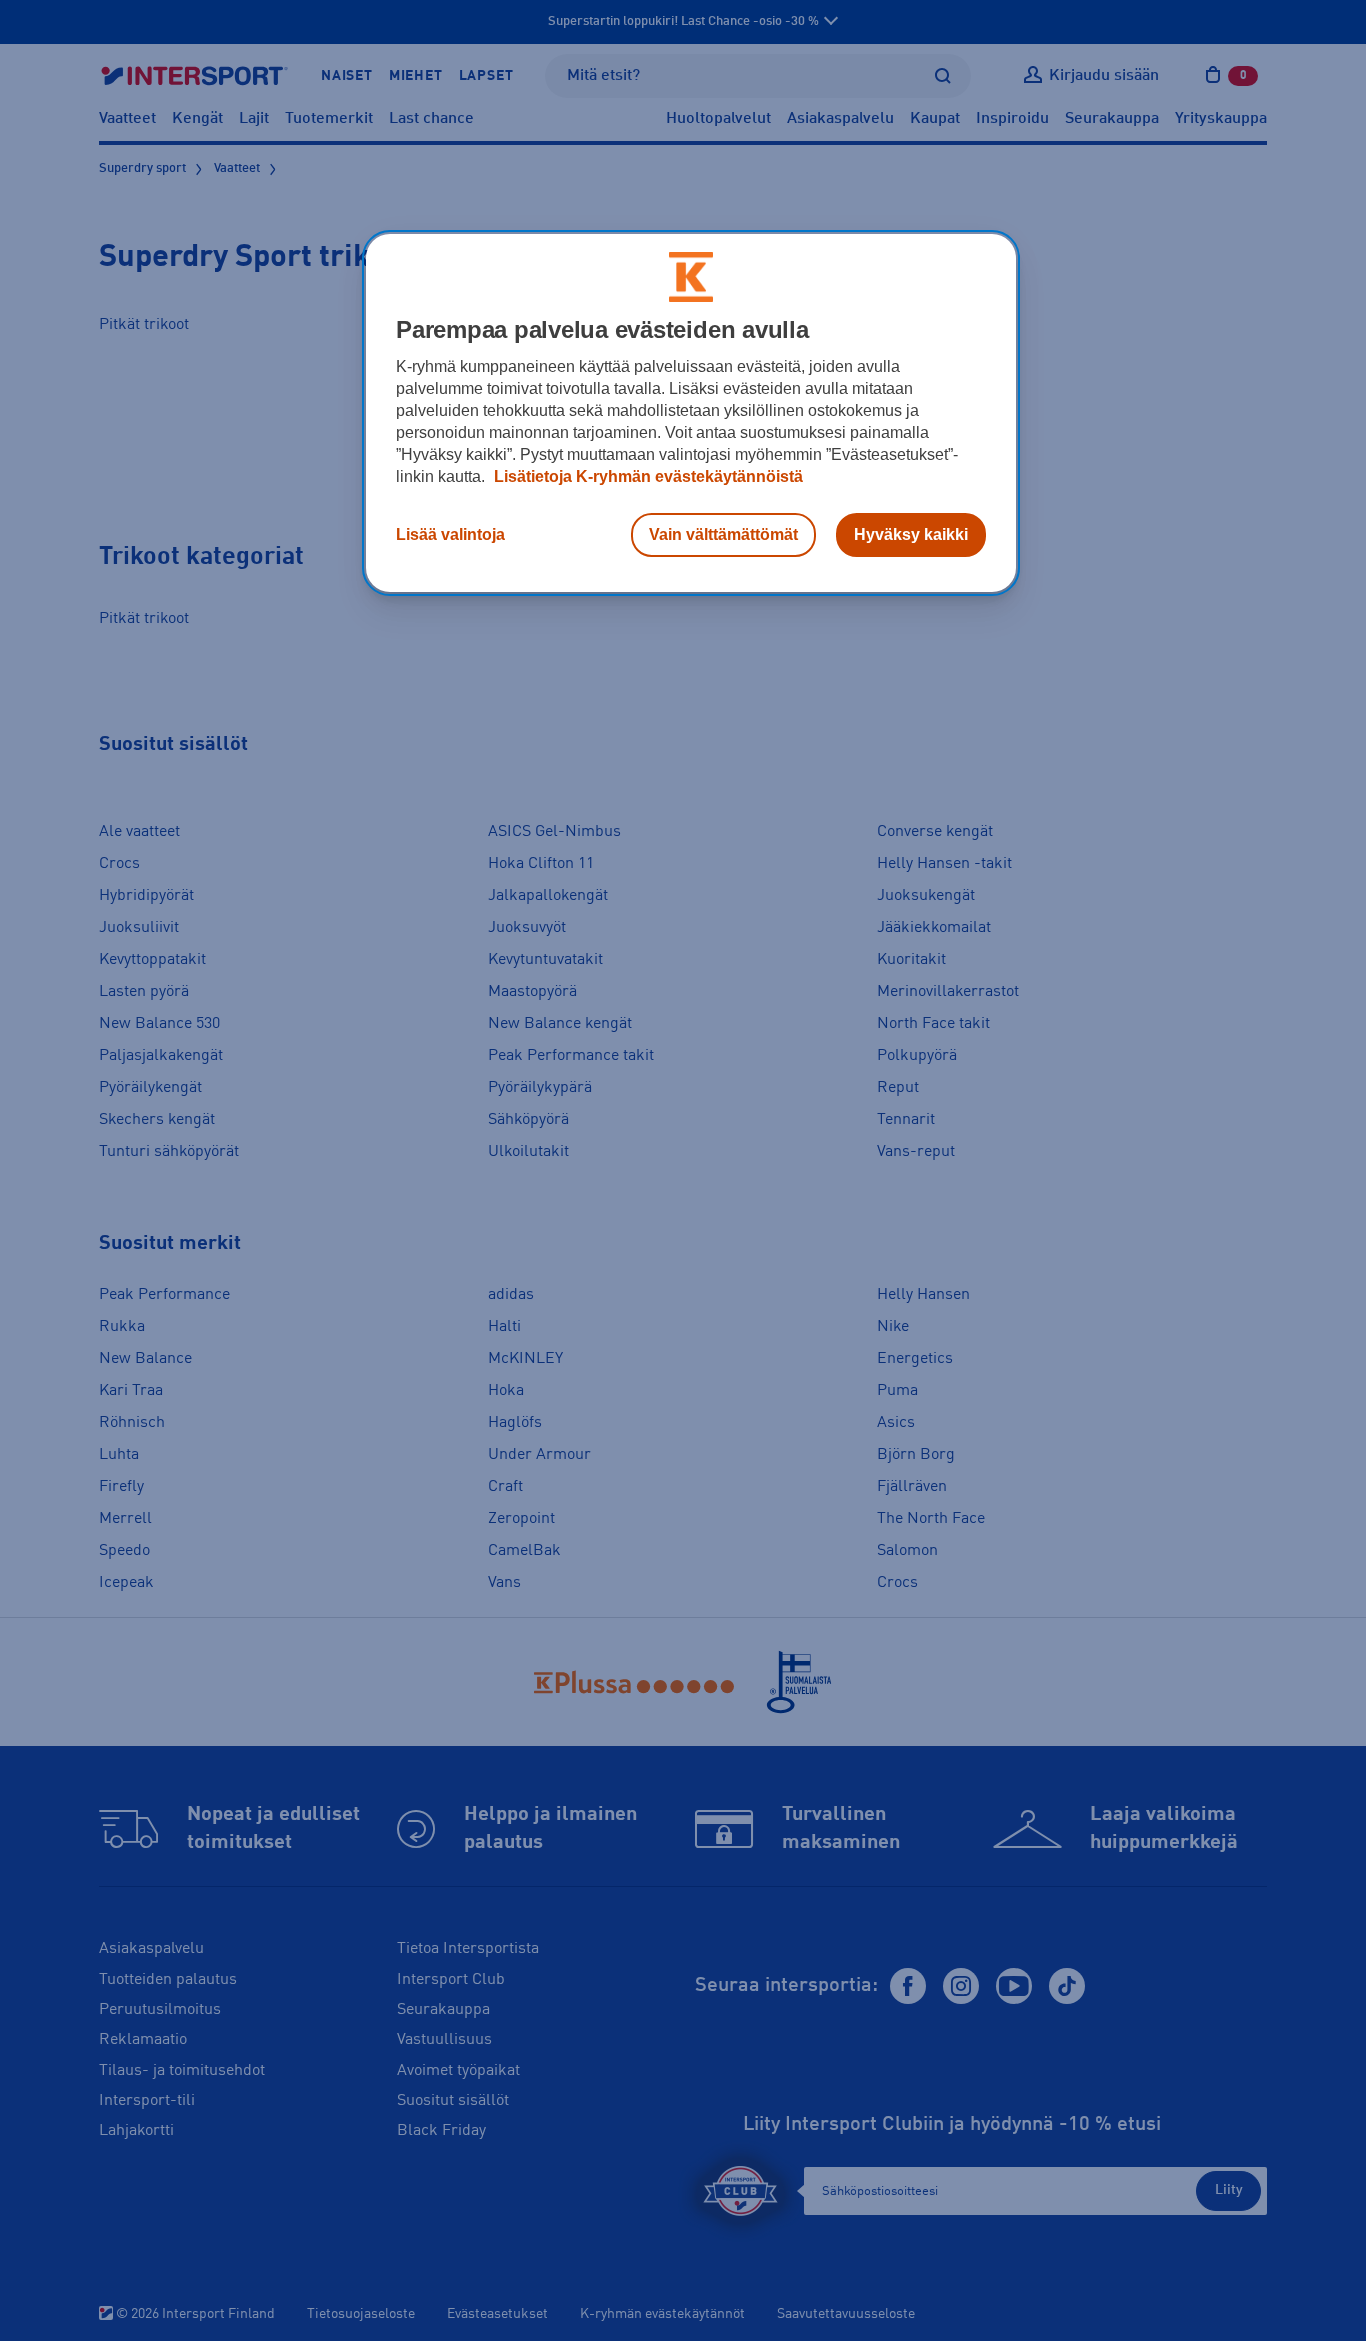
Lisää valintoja (450, 534)
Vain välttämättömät (723, 534)
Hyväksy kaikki (911, 534)
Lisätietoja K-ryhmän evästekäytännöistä (646, 476)
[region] (691, 413)
